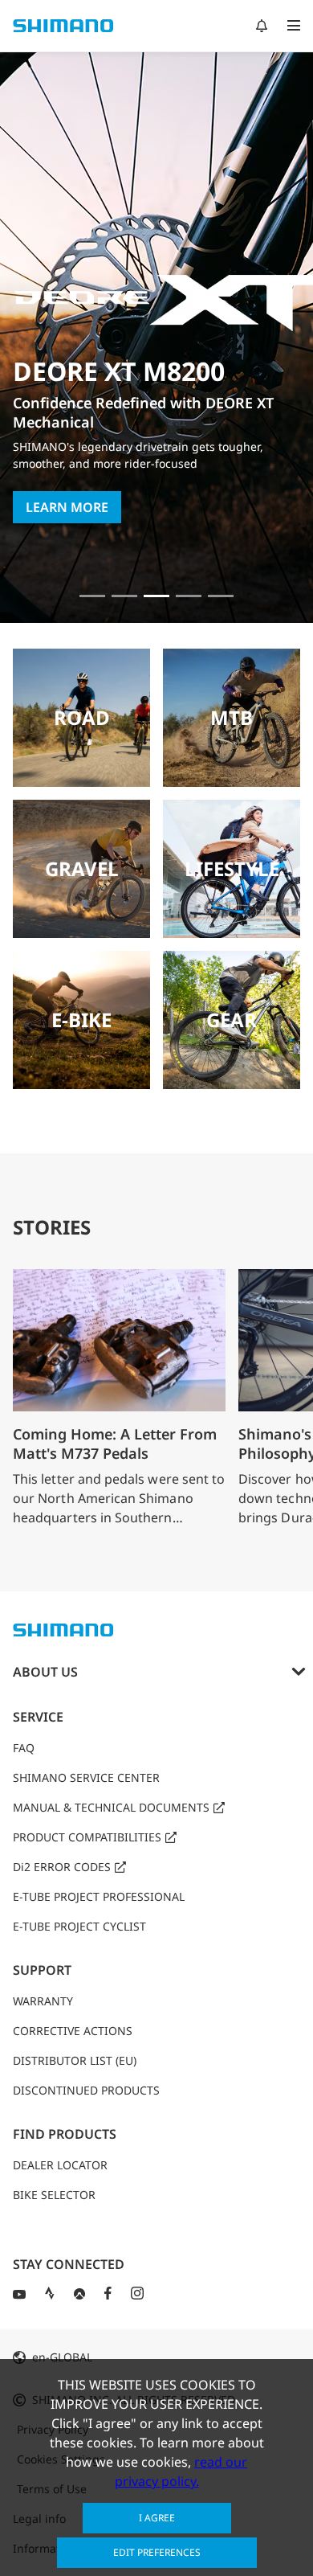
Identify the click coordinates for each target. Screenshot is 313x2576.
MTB (232, 717)
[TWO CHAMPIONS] (92, 596)
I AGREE (157, 2518)
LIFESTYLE (232, 868)
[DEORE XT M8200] (156, 596)
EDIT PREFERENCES (157, 2552)
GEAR (232, 1020)
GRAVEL (82, 868)
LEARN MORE (67, 507)
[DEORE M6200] (189, 596)
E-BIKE (81, 1020)
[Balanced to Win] (124, 596)
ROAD (82, 717)
